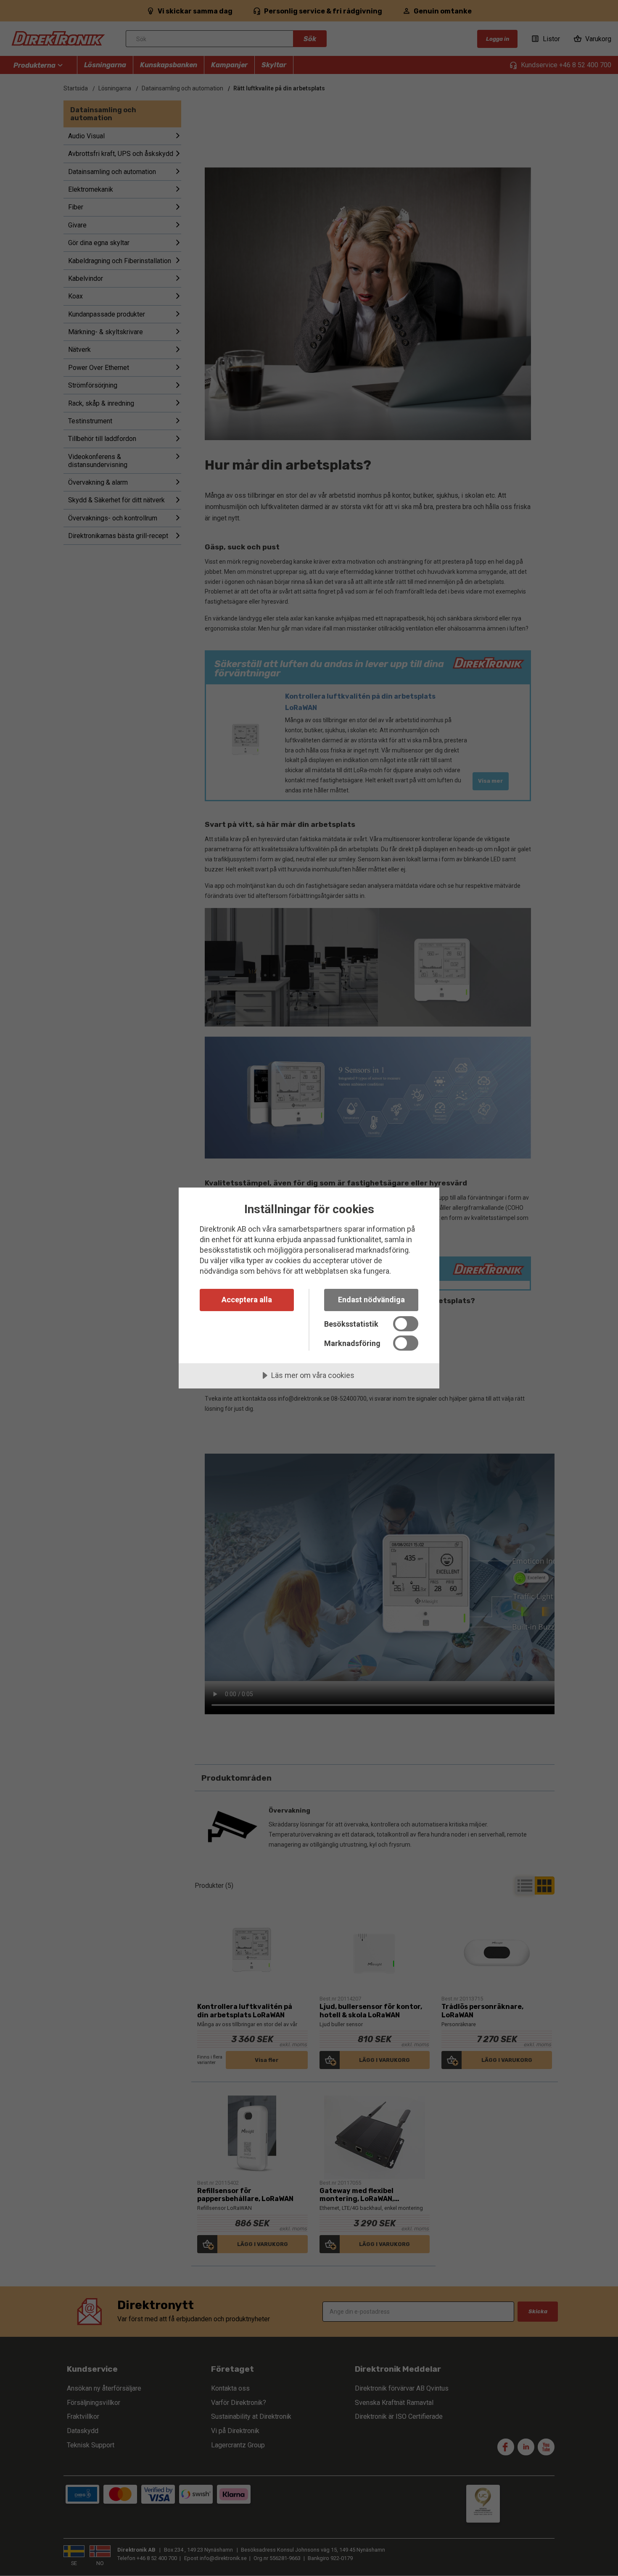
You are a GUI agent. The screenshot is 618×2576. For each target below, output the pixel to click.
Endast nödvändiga (371, 1300)
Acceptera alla (247, 1300)
